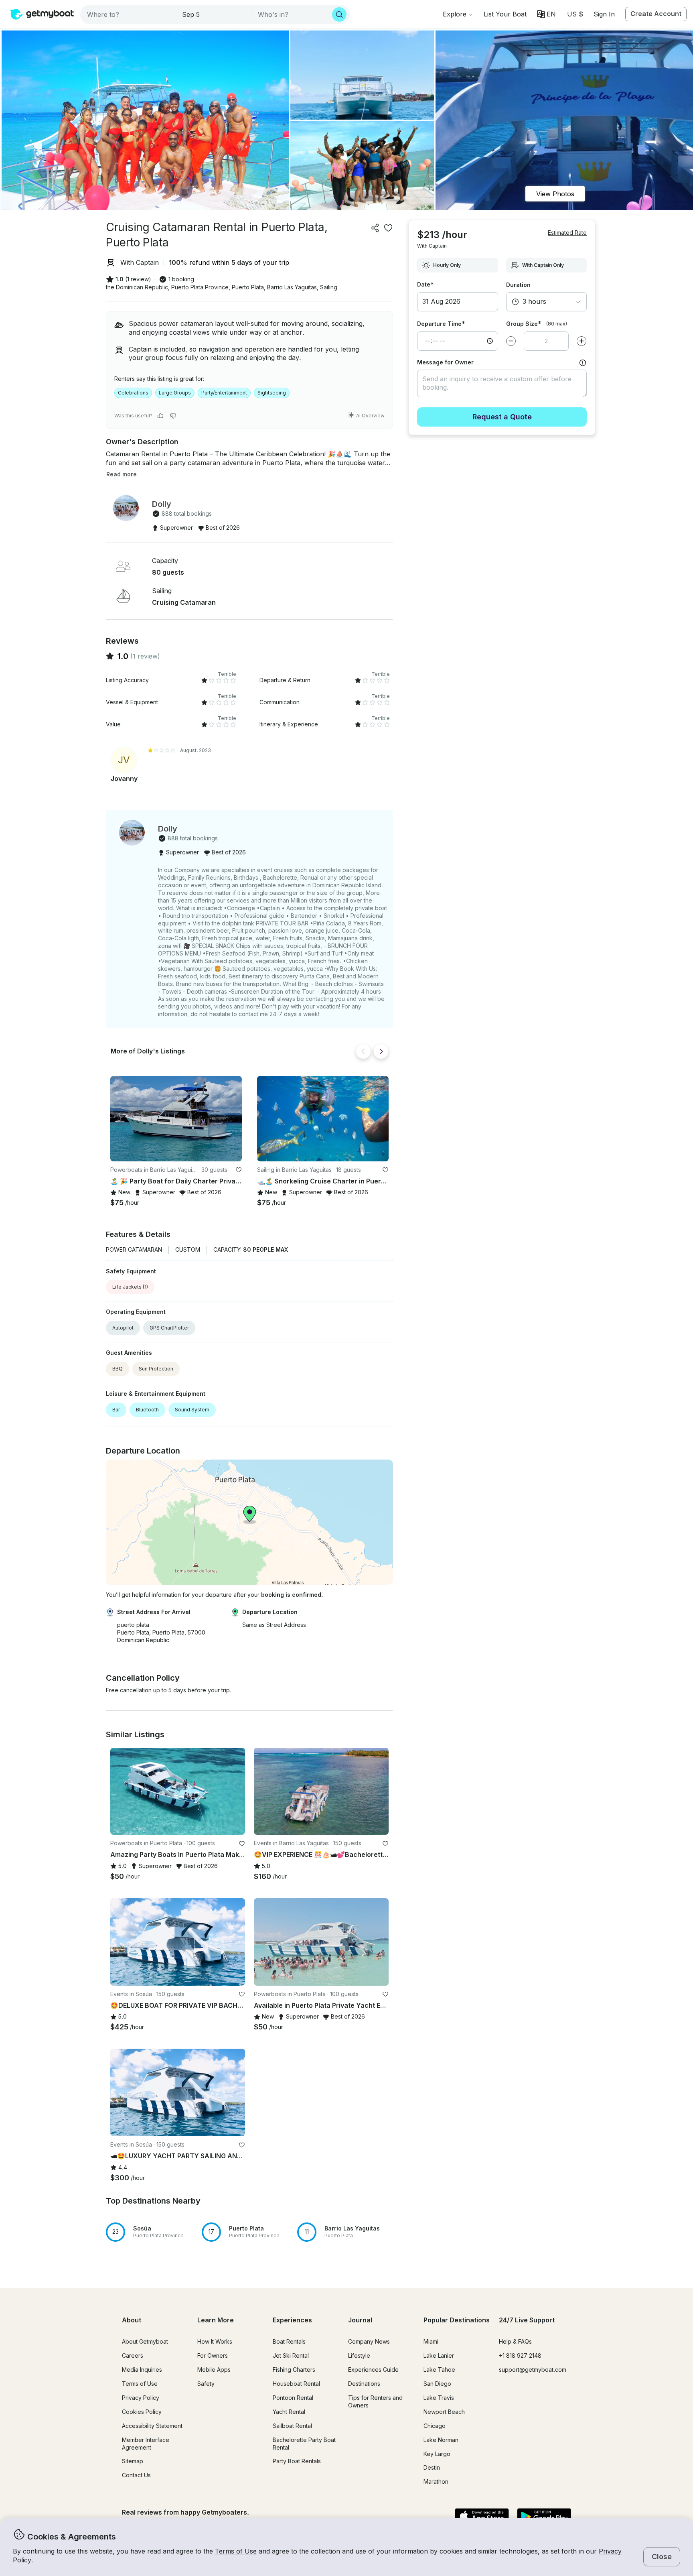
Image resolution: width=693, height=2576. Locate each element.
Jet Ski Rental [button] (291, 2355)
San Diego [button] (437, 2384)
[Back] (363, 1051)
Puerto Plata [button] (248, 287)
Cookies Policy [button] (142, 2412)
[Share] (375, 228)
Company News (369, 2341)
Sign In (604, 14)
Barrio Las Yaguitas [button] (292, 287)
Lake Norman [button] (441, 2440)
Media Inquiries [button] (142, 2370)
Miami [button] (431, 2341)
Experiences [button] (292, 2320)
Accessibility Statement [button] (152, 2426)
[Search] (339, 14)
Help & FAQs (515, 2341)
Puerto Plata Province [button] (200, 287)
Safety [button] (206, 2384)
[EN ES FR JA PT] (546, 14)
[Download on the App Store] (482, 2517)
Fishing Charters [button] (294, 2370)
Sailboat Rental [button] (292, 2426)
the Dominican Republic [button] (137, 287)
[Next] (381, 1051)
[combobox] (129, 14)
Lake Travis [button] (439, 2398)
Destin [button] (432, 2467)
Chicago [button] (435, 2426)
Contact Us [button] (136, 2475)
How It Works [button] (215, 2341)
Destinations (364, 2384)
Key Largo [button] (437, 2454)
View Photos (555, 194)
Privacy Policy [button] (141, 2398)
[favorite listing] (388, 228)
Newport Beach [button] (444, 2412)
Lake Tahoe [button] (439, 2370)
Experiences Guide (373, 2370)
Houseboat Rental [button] (296, 2384)
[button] (505, 14)
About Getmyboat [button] (145, 2341)
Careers (133, 2355)
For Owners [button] (213, 2355)
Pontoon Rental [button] (293, 2398)
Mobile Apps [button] (214, 2370)
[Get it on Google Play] (544, 2517)
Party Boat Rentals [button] (297, 2461)
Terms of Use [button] (236, 2551)
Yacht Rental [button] (289, 2412)
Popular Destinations (457, 2320)
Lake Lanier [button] (439, 2355)
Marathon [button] (436, 2481)
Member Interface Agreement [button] (146, 2444)
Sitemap (133, 2461)
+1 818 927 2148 (520, 2355)
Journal (360, 2320)
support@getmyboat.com (533, 2370)
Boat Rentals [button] (289, 2341)
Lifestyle (359, 2355)
